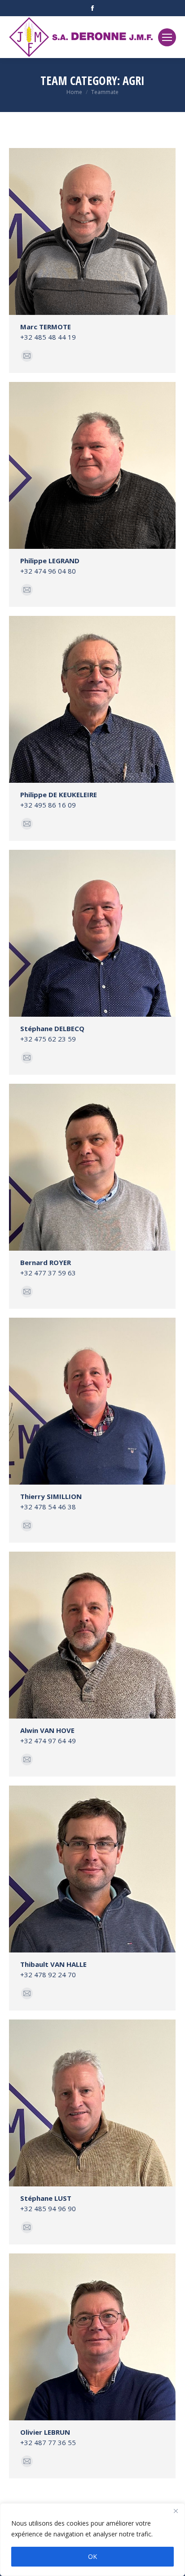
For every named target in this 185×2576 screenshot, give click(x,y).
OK (92, 2556)
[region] (92, 2540)
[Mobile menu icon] (167, 37)
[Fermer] (176, 2511)
